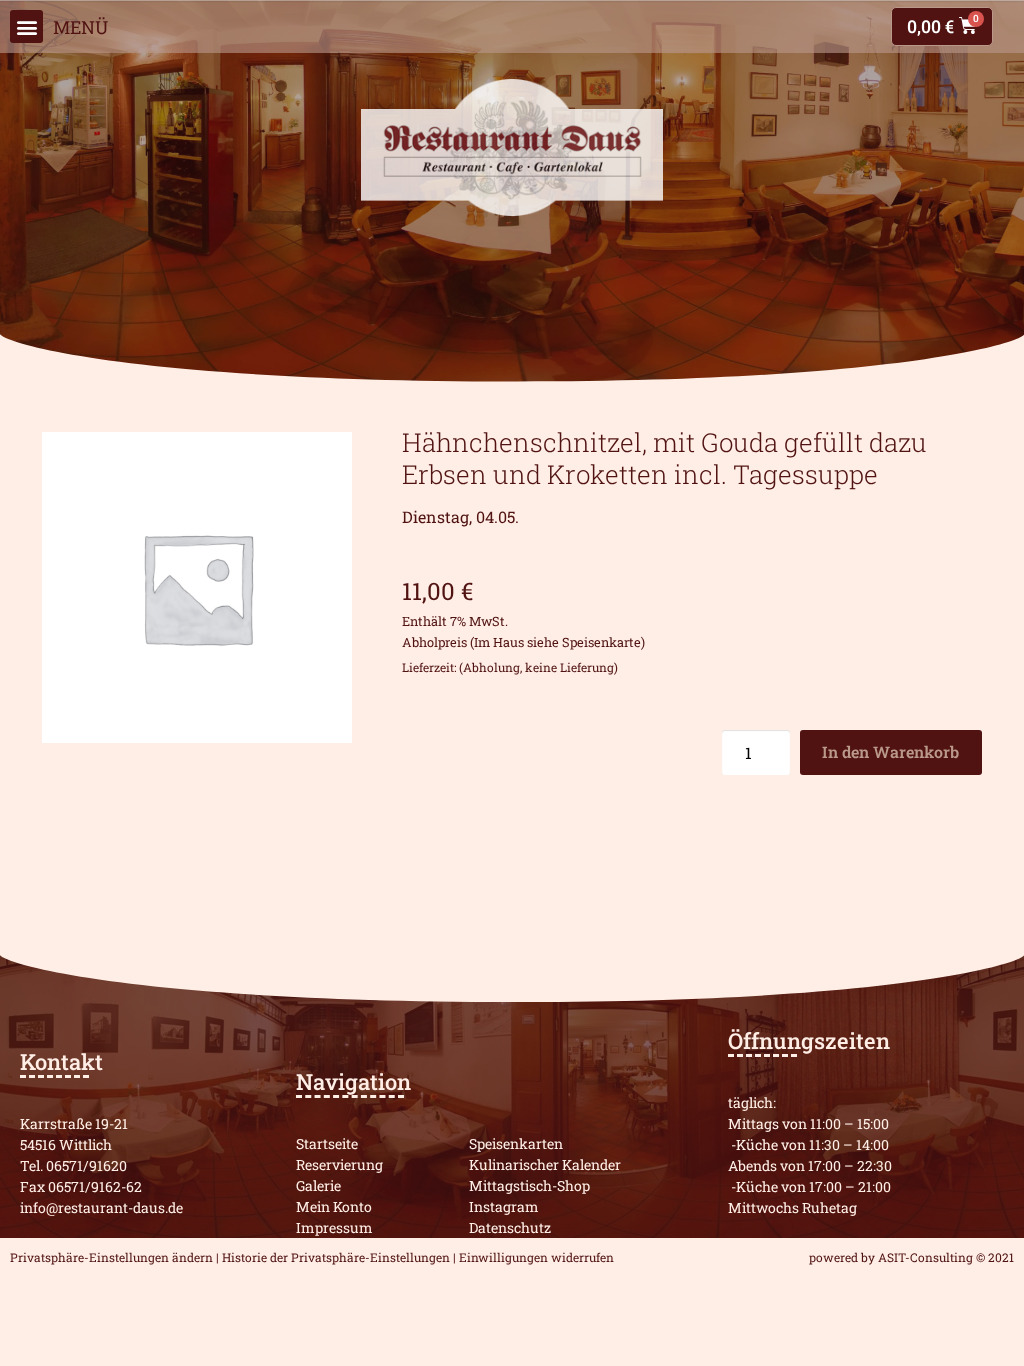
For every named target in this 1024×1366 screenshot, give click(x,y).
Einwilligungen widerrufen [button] (536, 1257)
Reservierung (339, 1164)
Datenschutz (510, 1227)
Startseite (327, 1143)
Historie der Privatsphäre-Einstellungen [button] (336, 1257)
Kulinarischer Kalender (545, 1164)
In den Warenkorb (890, 751)
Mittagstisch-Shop (529, 1185)
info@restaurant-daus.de (101, 1207)
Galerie (318, 1185)
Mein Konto (334, 1206)
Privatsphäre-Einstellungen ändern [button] (111, 1257)
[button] (26, 26)
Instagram (504, 1206)
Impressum (334, 1227)
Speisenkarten (516, 1143)
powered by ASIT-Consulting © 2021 (911, 1257)
